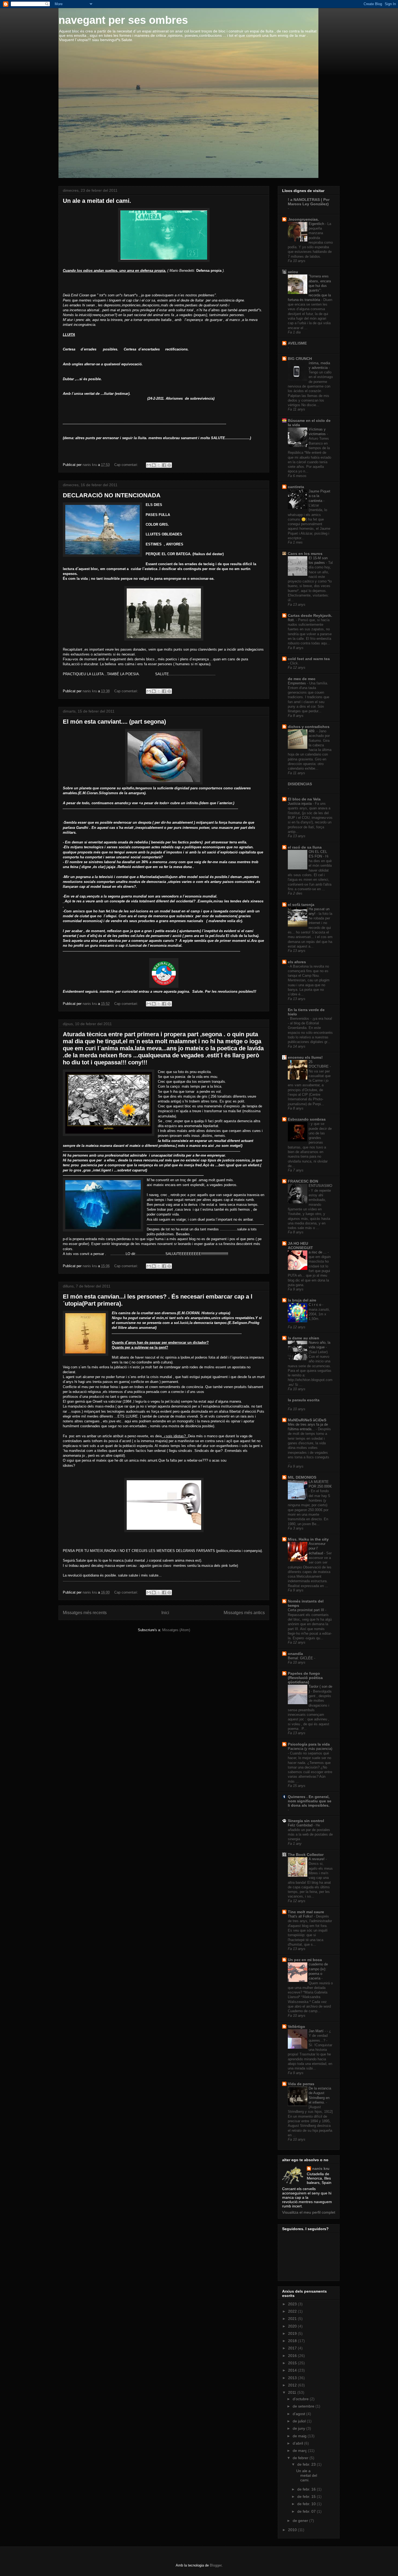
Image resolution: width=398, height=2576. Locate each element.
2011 (293, 2392)
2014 (293, 2370)
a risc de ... (318, 1252)
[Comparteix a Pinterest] (169, 465)
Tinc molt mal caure (306, 1912)
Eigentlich (317, 224)
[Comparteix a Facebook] (164, 465)
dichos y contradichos (309, 727)
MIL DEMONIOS (302, 1477)
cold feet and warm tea (309, 659)
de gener (301, 2521)
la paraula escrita (304, 1400)
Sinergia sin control (306, 1821)
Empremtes (297, 683)
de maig (300, 2436)
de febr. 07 (307, 2511)
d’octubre (301, 2399)
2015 (293, 2363)
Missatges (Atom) (176, 1630)
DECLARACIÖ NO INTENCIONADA (112, 495)
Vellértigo (296, 2027)
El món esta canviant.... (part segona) (114, 722)
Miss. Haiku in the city (308, 1539)
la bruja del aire (302, 1300)
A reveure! (317, 1859)
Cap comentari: (127, 465)
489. (313, 731)
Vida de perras (301, 2084)
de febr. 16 (307, 2489)
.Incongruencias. (303, 219)
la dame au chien (304, 1338)
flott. (292, 620)
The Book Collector (306, 1855)
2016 (293, 2356)
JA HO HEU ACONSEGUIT (300, 1246)
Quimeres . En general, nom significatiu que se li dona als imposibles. (310, 1801)
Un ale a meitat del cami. (97, 201)
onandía (295, 1654)
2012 (293, 2385)
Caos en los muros (305, 554)
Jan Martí (317, 2031)
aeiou (293, 272)
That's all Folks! (301, 1916)
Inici (165, 1613)
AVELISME (297, 343)
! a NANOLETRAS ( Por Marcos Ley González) (309, 202)
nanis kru (321, 2168)
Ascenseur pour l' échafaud (317, 1548)
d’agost (299, 2414)
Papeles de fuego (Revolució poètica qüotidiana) (305, 1678)
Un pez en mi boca (305, 1960)
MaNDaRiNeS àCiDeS (307, 1420)
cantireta (296, 487)
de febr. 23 (307, 2464)
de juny (299, 2428)
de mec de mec (302, 679)
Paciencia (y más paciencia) (310, 1749)
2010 (293, 2530)
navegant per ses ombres (123, 20)
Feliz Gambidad (301, 1825)
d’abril (298, 2443)
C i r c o (315, 1305)
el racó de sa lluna (305, 847)
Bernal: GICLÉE (301, 1658)
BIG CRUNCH (300, 359)
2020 (293, 2326)
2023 (293, 2304)
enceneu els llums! (305, 1057)
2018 (293, 2341)
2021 (293, 2319)
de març (300, 2451)
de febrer (301, 2458)
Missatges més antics (244, 1613)
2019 (293, 2333)
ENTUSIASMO (320, 1186)
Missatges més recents (85, 1613)
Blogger (216, 2565)
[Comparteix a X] (159, 465)
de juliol (300, 2421)
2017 (293, 2348)
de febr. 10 (307, 2504)
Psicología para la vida (309, 1744)
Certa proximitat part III (306, 1610)
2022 (293, 2311)
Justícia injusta (300, 804)
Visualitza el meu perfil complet (309, 2212)
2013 (293, 2378)
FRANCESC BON (303, 1181)
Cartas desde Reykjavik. (310, 615)
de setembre (304, 2406)
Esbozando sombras (307, 1119)
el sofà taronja (301, 905)
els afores (297, 962)
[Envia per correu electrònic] (149, 465)
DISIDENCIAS (300, 784)
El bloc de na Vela (304, 799)
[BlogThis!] (154, 465)
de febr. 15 (307, 2496)
